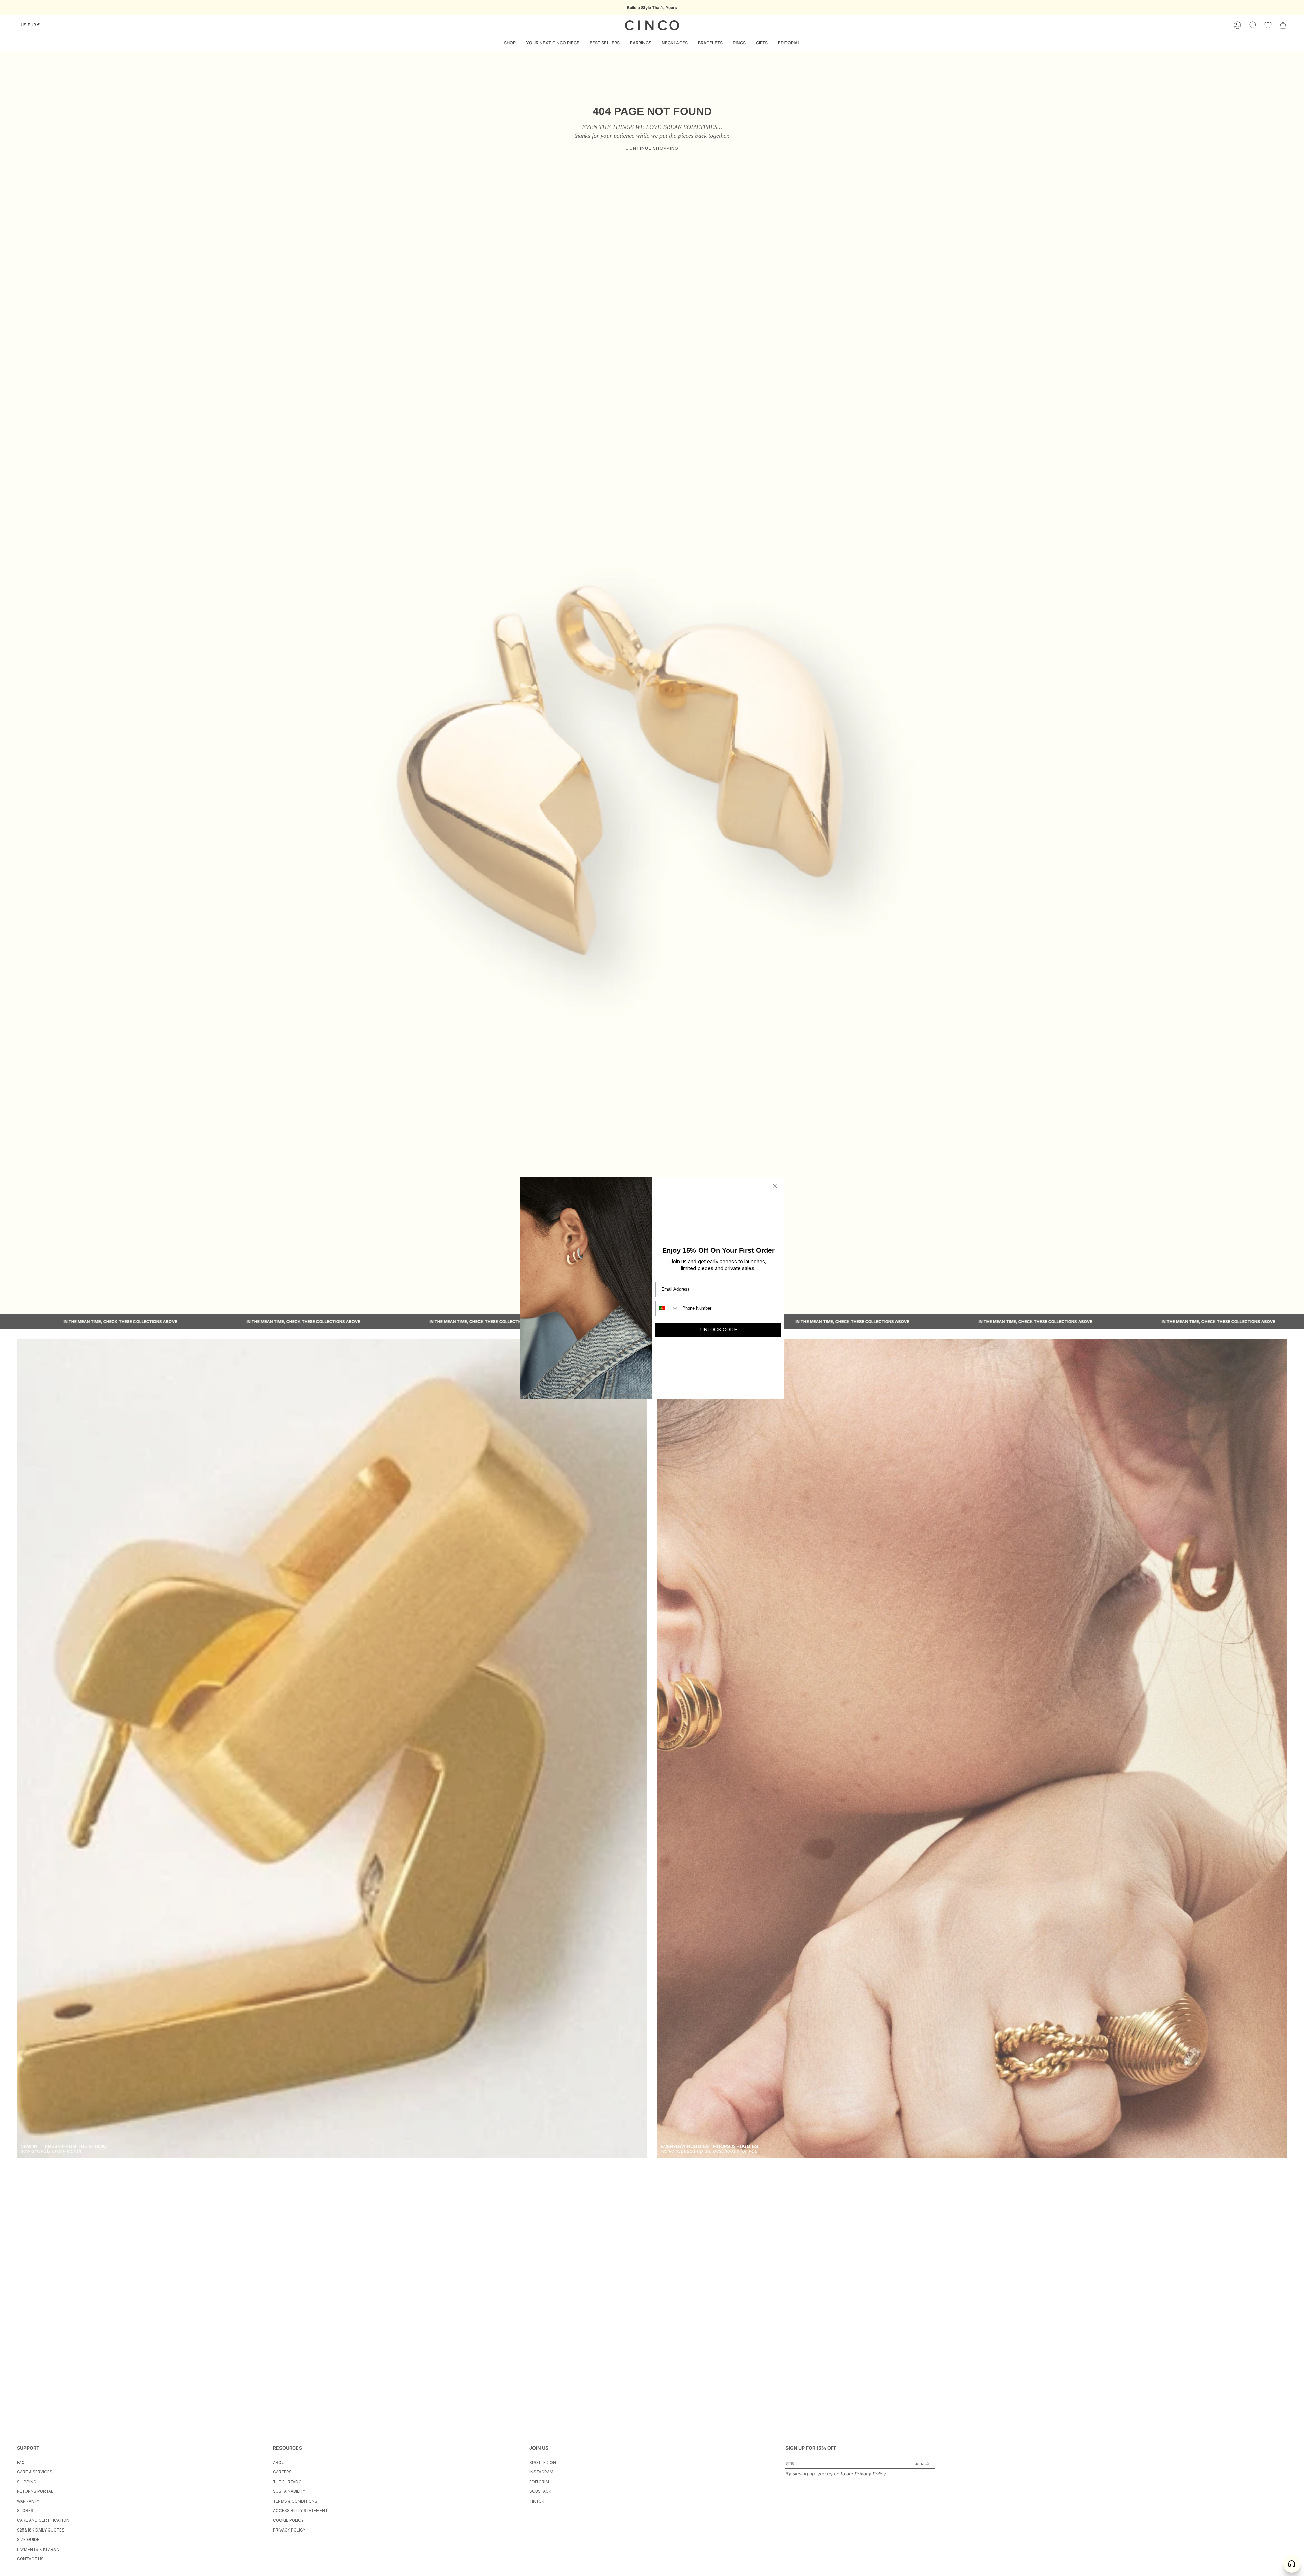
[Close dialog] (775, 1186)
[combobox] (667, 1308)
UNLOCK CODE (718, 1330)
